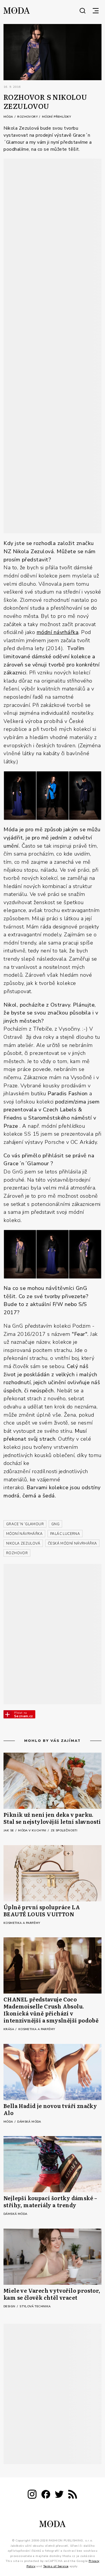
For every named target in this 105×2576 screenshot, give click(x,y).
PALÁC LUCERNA (65, 1534)
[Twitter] (59, 2495)
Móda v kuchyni (33, 1831)
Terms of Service (56, 2566)
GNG (55, 1524)
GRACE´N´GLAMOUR (25, 1524)
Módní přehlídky (57, 117)
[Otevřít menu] (96, 11)
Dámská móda (29, 2122)
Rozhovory (28, 117)
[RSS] (73, 2495)
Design (10, 2306)
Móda (9, 117)
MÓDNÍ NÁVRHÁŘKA (24, 1534)
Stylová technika (35, 2306)
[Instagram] (32, 2495)
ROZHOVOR (17, 1553)
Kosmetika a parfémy (22, 1923)
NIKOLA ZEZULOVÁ (23, 1543)
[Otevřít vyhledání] (83, 11)
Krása (9, 2029)
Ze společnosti (64, 1831)
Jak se (9, 1831)
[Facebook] (46, 2495)
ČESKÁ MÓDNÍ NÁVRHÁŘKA (72, 1543)
